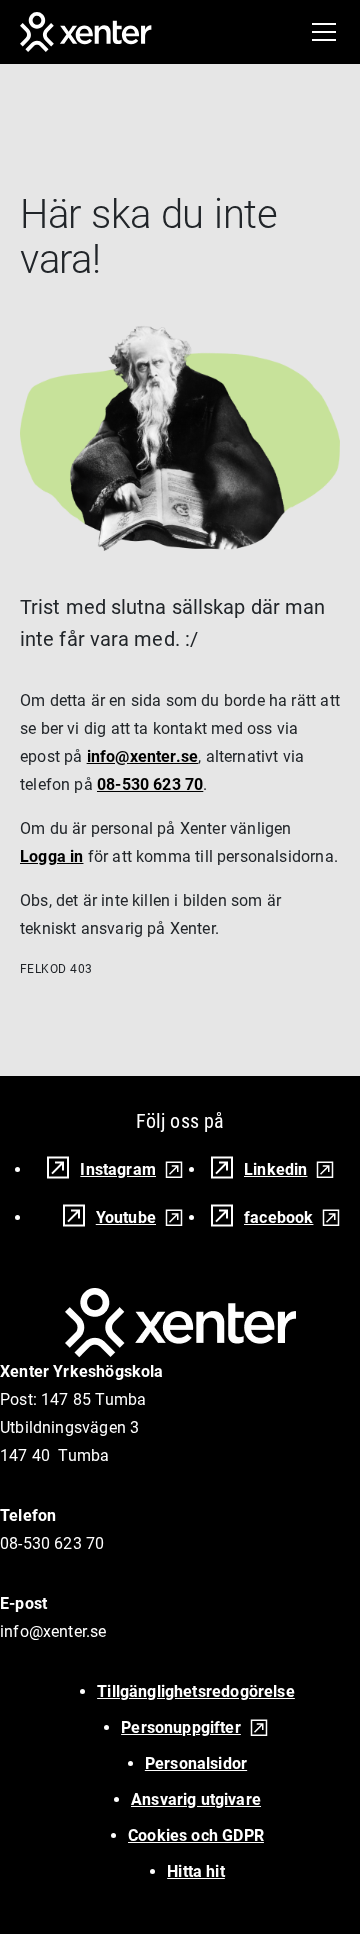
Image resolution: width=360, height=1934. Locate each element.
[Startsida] (86, 32)
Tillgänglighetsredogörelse (196, 1691)
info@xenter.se (143, 756)
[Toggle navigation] (324, 32)
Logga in (51, 856)
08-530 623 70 (150, 784)
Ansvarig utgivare (196, 1799)
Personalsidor (196, 1763)
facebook (278, 1217)
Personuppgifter (181, 1727)
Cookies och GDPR (196, 1835)
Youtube (126, 1217)
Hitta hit (196, 1871)
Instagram (118, 1169)
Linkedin (275, 1169)
